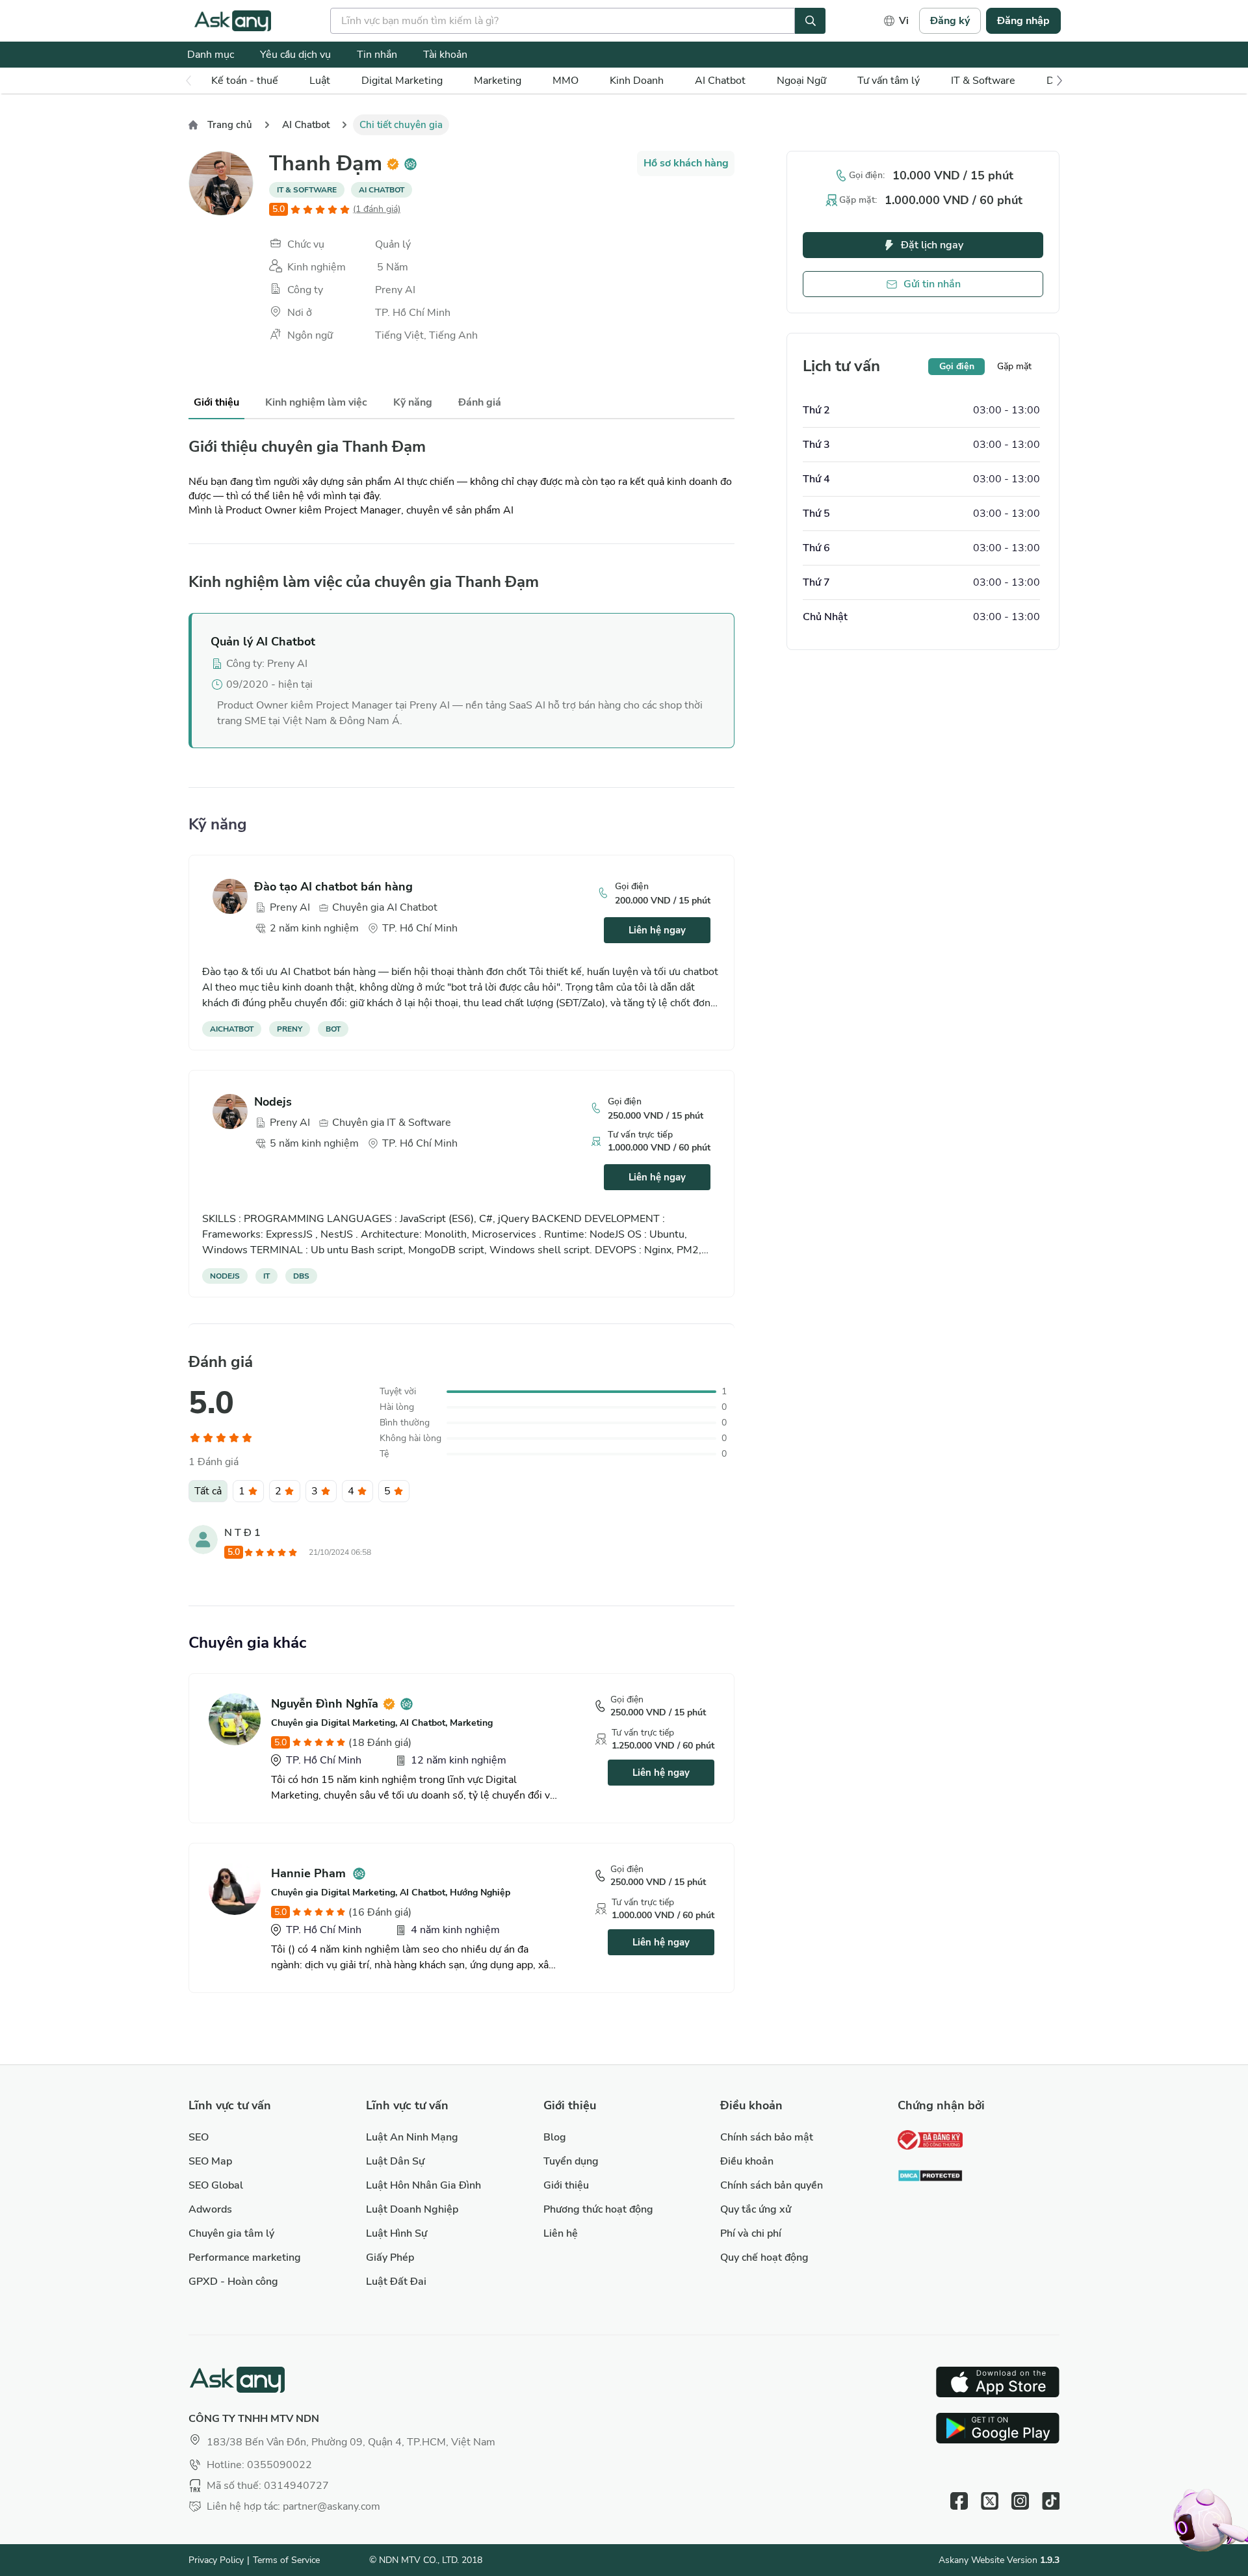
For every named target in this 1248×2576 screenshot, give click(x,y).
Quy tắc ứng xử (756, 2209)
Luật (320, 81)
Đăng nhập (1023, 21)
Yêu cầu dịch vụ (295, 55)
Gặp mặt (1014, 366)
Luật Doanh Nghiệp (412, 2209)
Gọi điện (957, 366)
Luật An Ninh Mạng (412, 2137)
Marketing (498, 81)
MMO (565, 81)
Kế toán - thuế (245, 81)
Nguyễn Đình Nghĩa (325, 1704)
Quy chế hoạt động (764, 2257)
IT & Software (983, 81)
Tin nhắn (377, 55)
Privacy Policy (216, 2560)
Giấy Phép (390, 2257)
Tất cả (208, 1491)
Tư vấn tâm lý (889, 81)
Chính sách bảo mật (767, 2137)
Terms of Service (286, 2560)
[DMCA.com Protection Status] (930, 2177)
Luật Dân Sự (395, 2161)
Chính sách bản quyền (772, 2185)
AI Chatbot (720, 81)
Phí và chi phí (751, 2233)
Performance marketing (245, 2257)
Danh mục (211, 55)
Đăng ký (950, 21)
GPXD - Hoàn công (233, 2282)
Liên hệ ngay (657, 930)
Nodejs (273, 1102)
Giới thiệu (566, 2185)
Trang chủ (230, 125)
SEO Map (210, 2161)
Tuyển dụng (571, 2161)
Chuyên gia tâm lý (231, 2233)
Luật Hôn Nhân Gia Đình (423, 2185)
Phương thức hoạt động (598, 2209)
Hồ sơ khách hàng (686, 163)
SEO (199, 2137)
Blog (555, 2137)
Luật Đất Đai (396, 2282)
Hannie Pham (308, 1873)
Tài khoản (445, 55)
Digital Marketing (402, 81)
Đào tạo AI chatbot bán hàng (333, 887)
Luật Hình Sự (396, 2233)
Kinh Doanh (637, 81)
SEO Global (216, 2185)
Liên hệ (561, 2233)
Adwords (210, 2209)
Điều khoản (747, 2161)
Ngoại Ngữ (801, 81)
